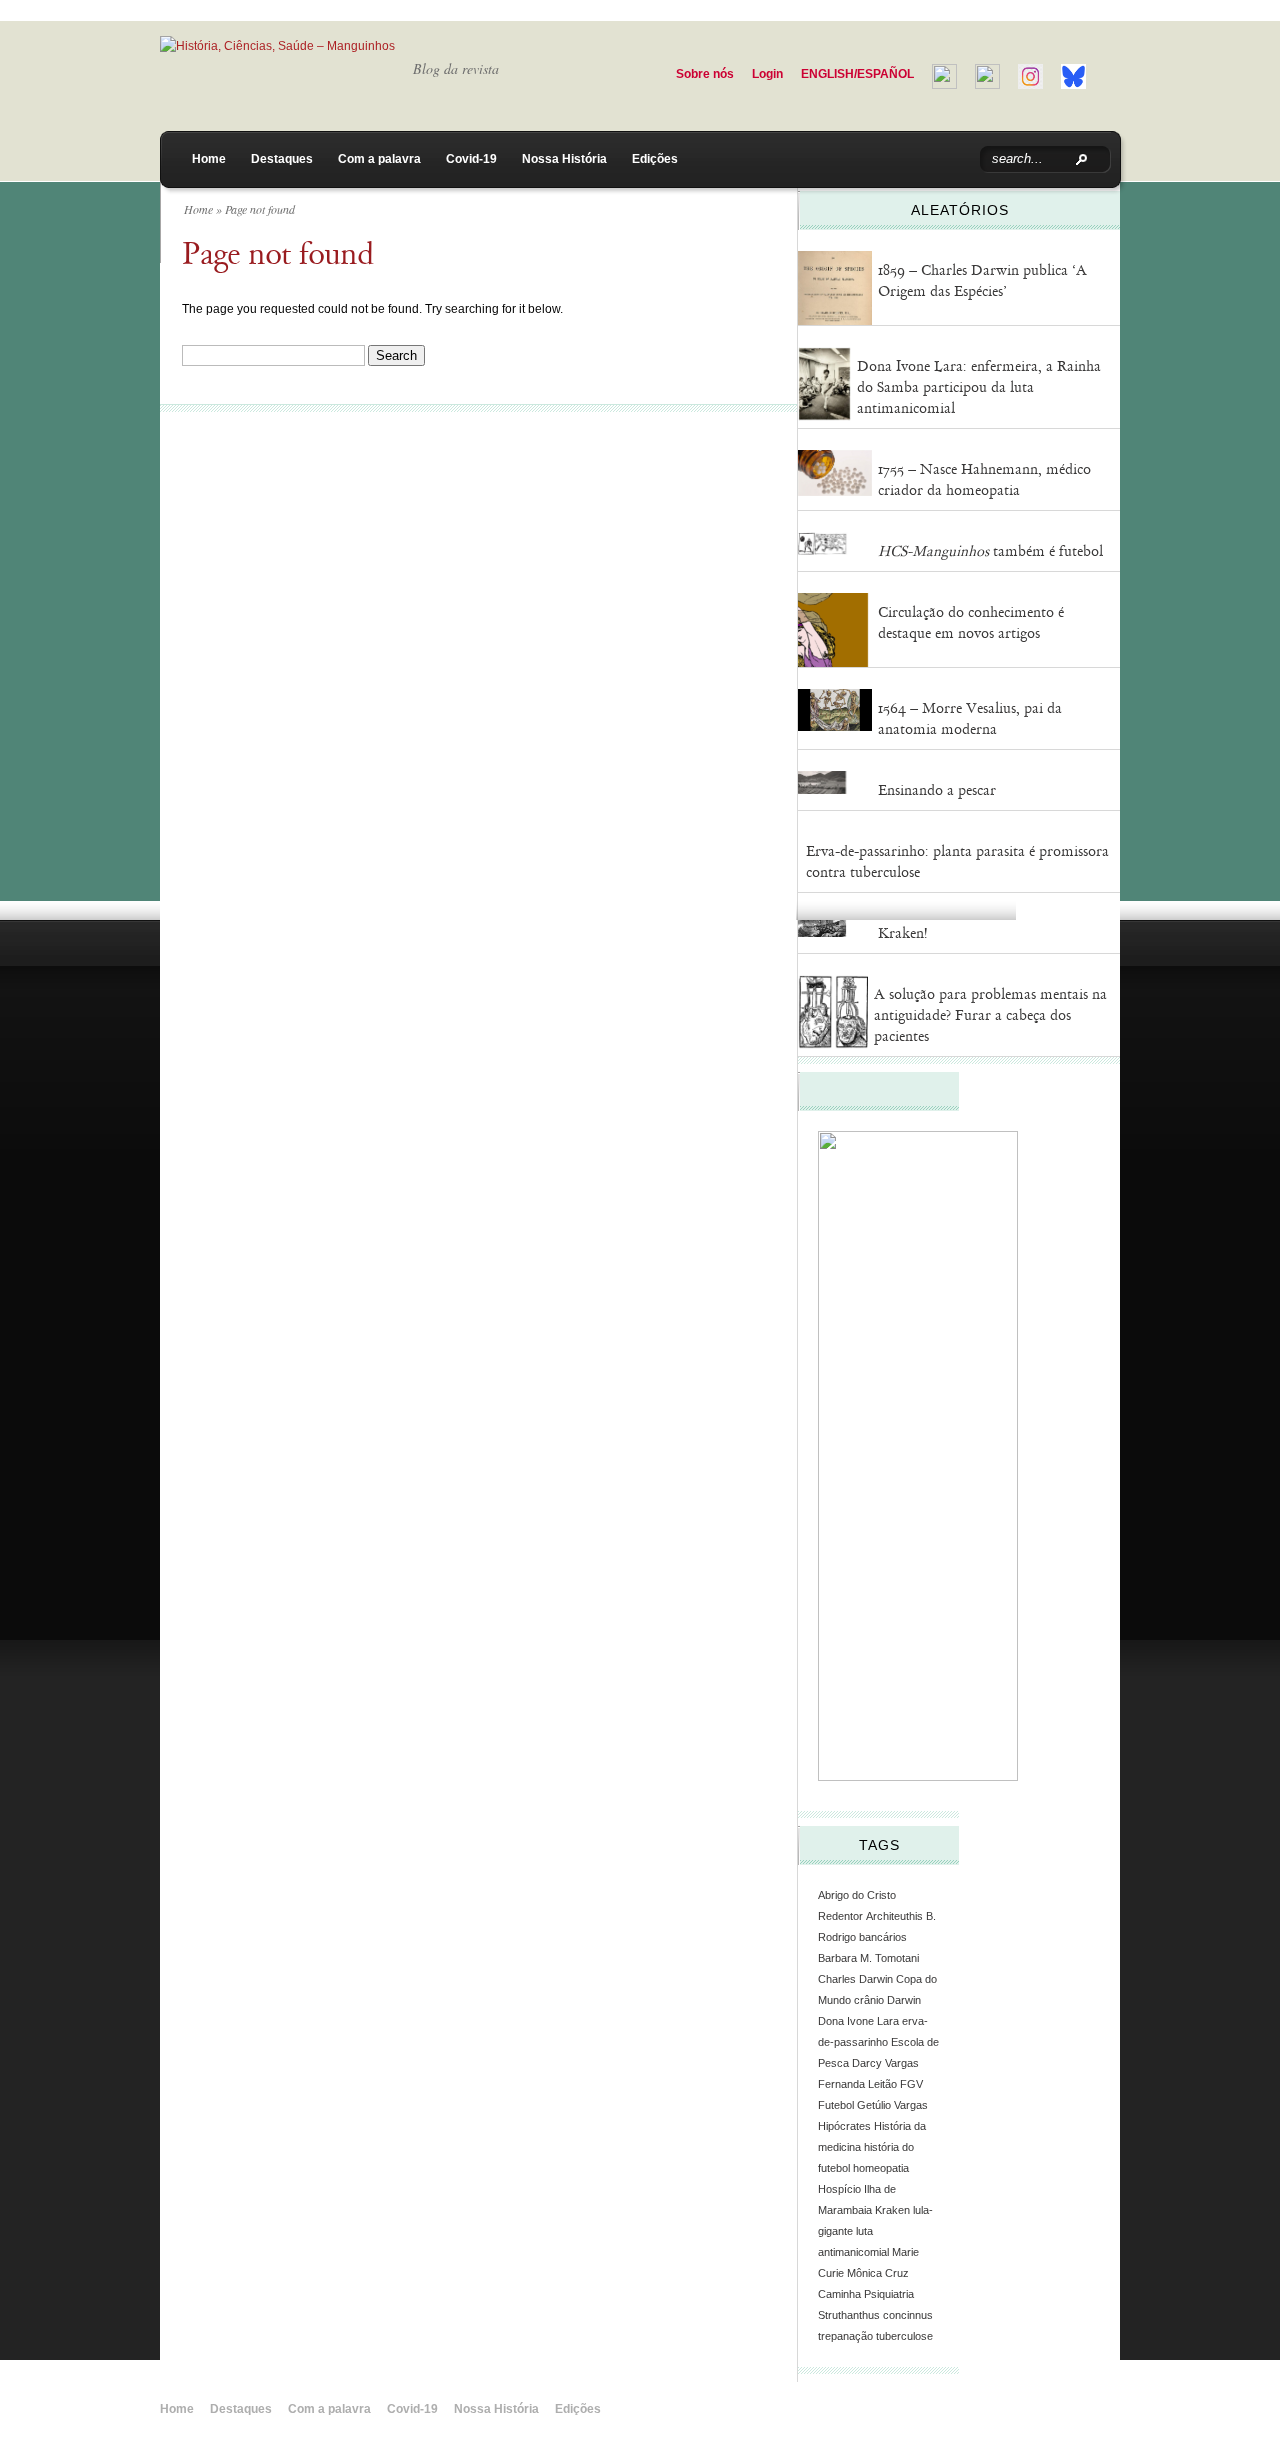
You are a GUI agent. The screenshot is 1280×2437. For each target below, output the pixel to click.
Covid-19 (471, 159)
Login (767, 74)
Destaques (282, 159)
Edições (655, 159)
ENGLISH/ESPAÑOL (857, 74)
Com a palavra (379, 159)
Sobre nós (705, 74)
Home (209, 159)
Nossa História (564, 159)
